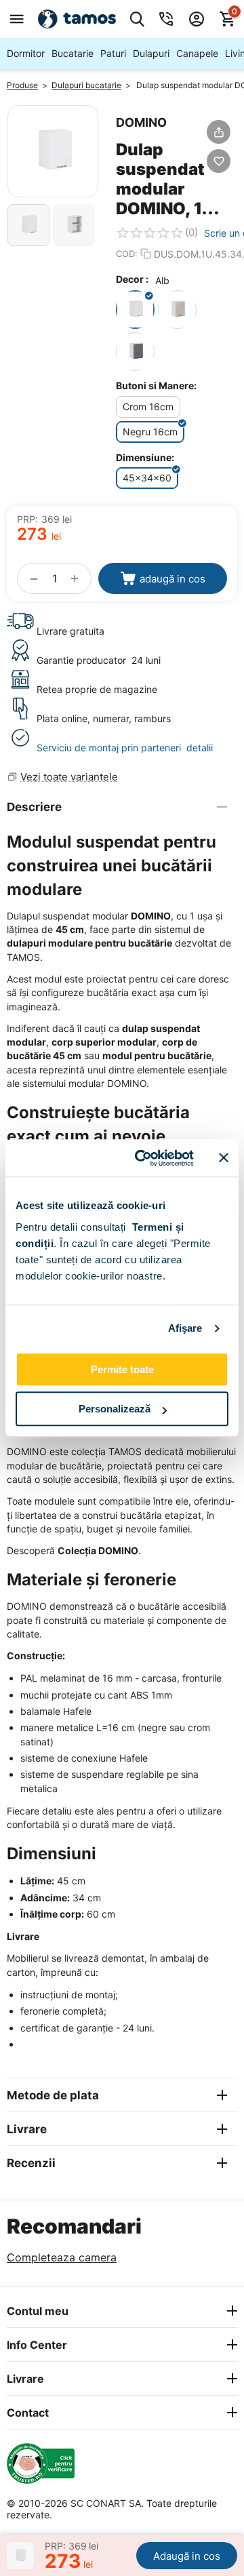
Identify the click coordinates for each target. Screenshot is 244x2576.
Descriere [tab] (34, 807)
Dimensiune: (145, 457)
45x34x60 (147, 478)
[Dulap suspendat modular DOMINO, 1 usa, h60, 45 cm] (53, 151)
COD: (127, 254)
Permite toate (122, 1369)
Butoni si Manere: (156, 385)
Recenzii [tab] (31, 2163)
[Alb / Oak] (177, 310)
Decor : (132, 279)
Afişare (185, 1328)
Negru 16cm (150, 432)
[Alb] (135, 310)
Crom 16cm (148, 407)
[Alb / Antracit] (135, 352)
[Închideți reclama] (224, 1158)
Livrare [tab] (27, 2129)
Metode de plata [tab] (53, 2095)
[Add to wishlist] (219, 161)
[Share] (219, 132)
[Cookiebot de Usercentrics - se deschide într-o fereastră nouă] (143, 1158)
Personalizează (115, 1409)
